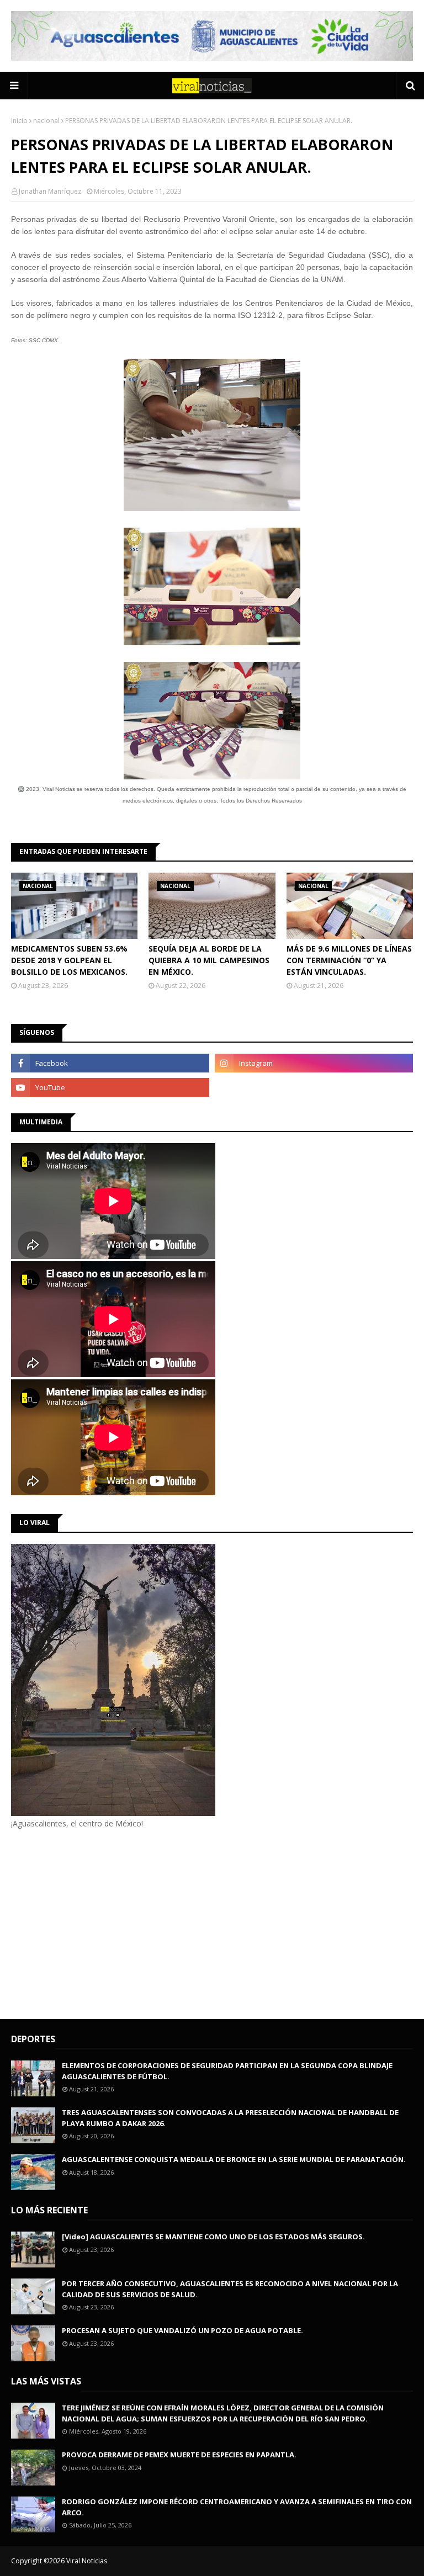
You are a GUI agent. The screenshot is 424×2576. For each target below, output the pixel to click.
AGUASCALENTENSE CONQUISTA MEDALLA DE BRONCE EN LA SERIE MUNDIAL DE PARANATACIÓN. (234, 2159)
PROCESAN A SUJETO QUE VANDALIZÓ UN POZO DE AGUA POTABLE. (182, 2330)
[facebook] (110, 1063)
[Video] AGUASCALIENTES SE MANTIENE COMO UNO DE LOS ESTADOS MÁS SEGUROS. (213, 2237)
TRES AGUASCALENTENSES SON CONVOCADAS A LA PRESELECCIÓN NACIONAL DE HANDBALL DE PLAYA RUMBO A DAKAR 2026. (230, 2118)
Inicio (19, 121)
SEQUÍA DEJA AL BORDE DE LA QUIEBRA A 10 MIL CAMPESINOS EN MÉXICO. (209, 960)
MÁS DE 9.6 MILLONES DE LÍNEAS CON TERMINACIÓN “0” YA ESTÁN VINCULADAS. (349, 960)
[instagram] (314, 1063)
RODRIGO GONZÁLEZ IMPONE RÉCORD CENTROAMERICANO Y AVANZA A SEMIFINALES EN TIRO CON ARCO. (237, 2507)
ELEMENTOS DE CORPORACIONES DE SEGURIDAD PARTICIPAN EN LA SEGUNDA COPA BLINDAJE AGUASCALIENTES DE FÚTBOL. (227, 2071)
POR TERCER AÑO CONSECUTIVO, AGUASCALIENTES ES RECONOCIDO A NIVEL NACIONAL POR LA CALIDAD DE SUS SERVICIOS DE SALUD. (230, 2289)
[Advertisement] (104, 1922)
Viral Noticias (87, 2561)
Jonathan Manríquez (50, 191)
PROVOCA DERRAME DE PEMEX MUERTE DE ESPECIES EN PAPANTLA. (179, 2455)
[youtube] (110, 1087)
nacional (46, 121)
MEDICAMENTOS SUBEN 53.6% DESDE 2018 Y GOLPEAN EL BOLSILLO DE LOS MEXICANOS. (69, 960)
